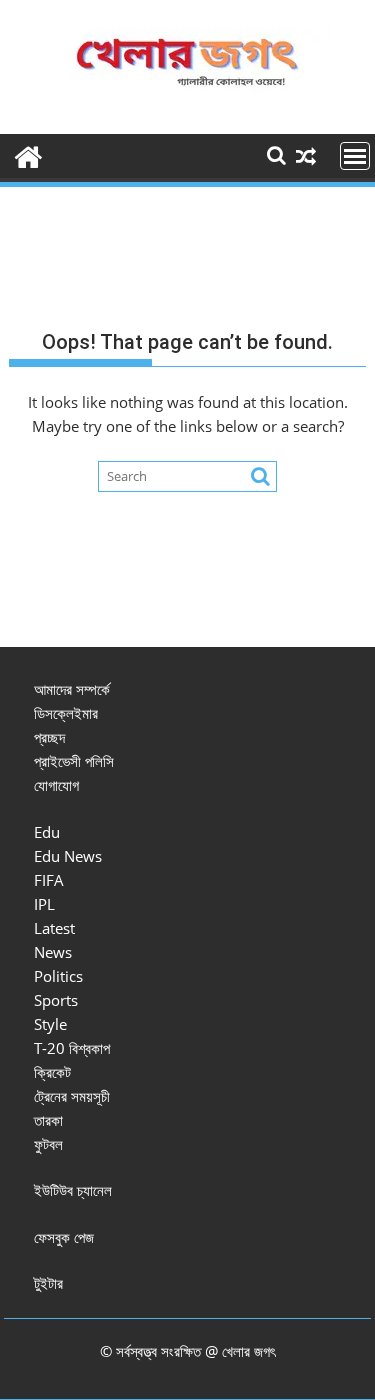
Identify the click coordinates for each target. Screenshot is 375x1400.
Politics (58, 976)
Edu (47, 832)
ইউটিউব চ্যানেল (73, 1190)
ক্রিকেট (52, 1072)
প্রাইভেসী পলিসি (74, 761)
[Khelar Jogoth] (28, 154)
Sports (56, 1000)
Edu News (68, 856)
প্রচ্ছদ (49, 737)
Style (50, 1024)
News (53, 952)
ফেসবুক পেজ (64, 1237)
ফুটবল (48, 1144)
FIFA (49, 880)
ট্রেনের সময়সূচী (72, 1096)
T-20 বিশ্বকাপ (72, 1048)
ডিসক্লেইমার (66, 713)
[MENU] (355, 156)
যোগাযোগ (56, 785)
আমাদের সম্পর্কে (72, 689)
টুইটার (48, 1283)
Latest (54, 928)
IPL (44, 904)
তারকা (48, 1120)
